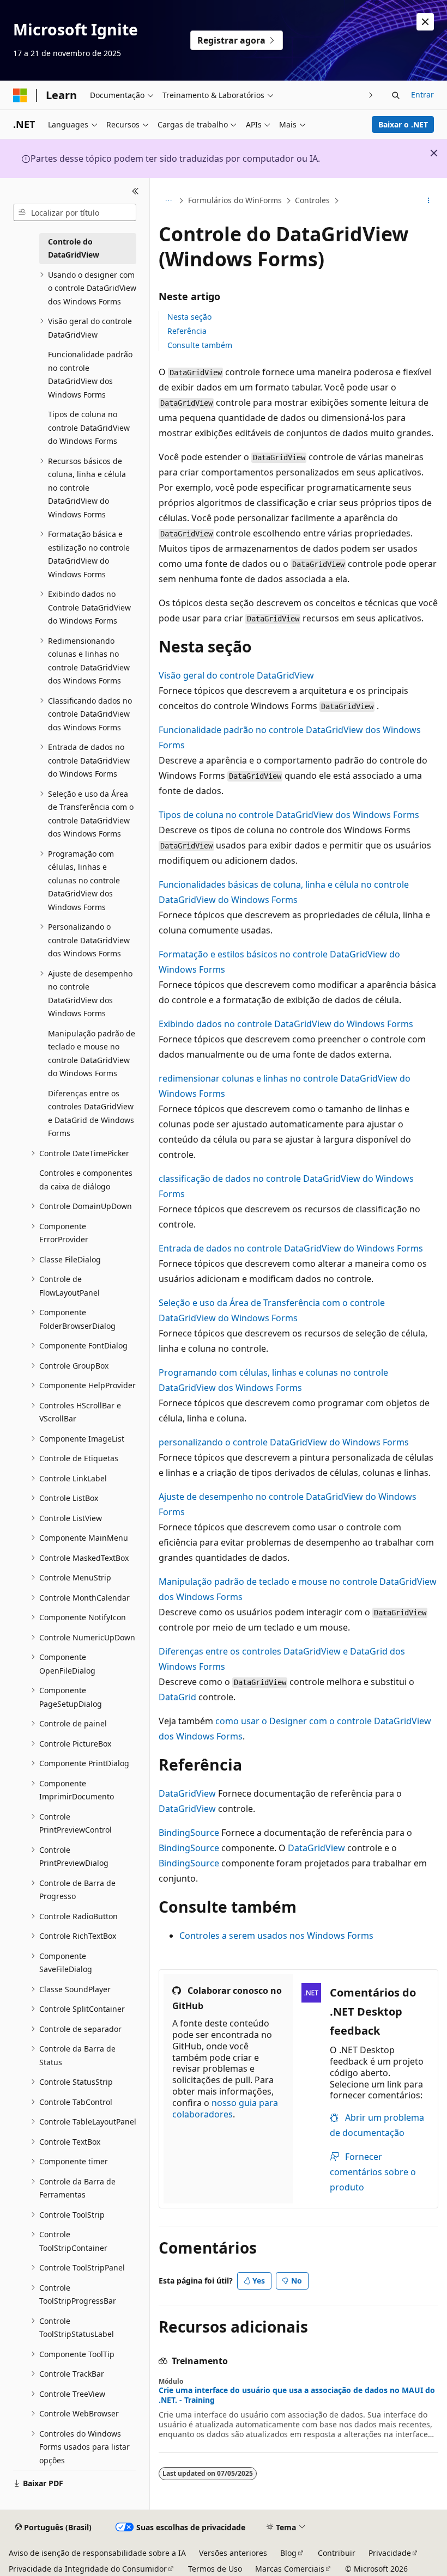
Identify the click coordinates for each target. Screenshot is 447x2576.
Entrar (422, 94)
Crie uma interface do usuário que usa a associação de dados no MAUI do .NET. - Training (297, 2395)
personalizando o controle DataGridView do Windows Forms (284, 1442)
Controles (312, 200)
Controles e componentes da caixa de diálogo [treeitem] (86, 1180)
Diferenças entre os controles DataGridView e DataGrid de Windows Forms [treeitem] (91, 1113)
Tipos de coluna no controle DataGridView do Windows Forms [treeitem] (89, 428)
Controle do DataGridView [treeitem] (74, 248)
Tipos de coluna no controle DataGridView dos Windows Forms (289, 815)
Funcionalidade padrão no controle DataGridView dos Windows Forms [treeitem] (90, 374)
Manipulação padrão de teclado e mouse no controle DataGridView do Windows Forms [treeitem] (92, 1054)
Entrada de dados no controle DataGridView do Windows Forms (291, 1248)
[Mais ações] (429, 201)
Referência (187, 331)
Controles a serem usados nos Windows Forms (276, 1936)
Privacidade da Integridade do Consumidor (88, 2569)
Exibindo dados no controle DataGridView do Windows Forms (286, 1024)
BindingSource (189, 1833)
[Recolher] (135, 191)
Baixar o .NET (403, 124)
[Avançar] (371, 95)
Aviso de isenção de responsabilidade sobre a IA (97, 2553)
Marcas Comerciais (290, 2569)
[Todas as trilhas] (168, 201)
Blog (288, 2553)
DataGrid (177, 1697)
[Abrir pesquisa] (396, 95)
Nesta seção (189, 317)
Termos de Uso (215, 2569)
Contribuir (337, 2553)
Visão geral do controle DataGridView (236, 675)
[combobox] (75, 212)
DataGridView (187, 1793)
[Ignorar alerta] (425, 22)
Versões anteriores (233, 2553)
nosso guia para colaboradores (225, 2108)
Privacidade (390, 2553)
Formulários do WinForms (235, 200)
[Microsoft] (20, 95)
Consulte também (200, 345)
